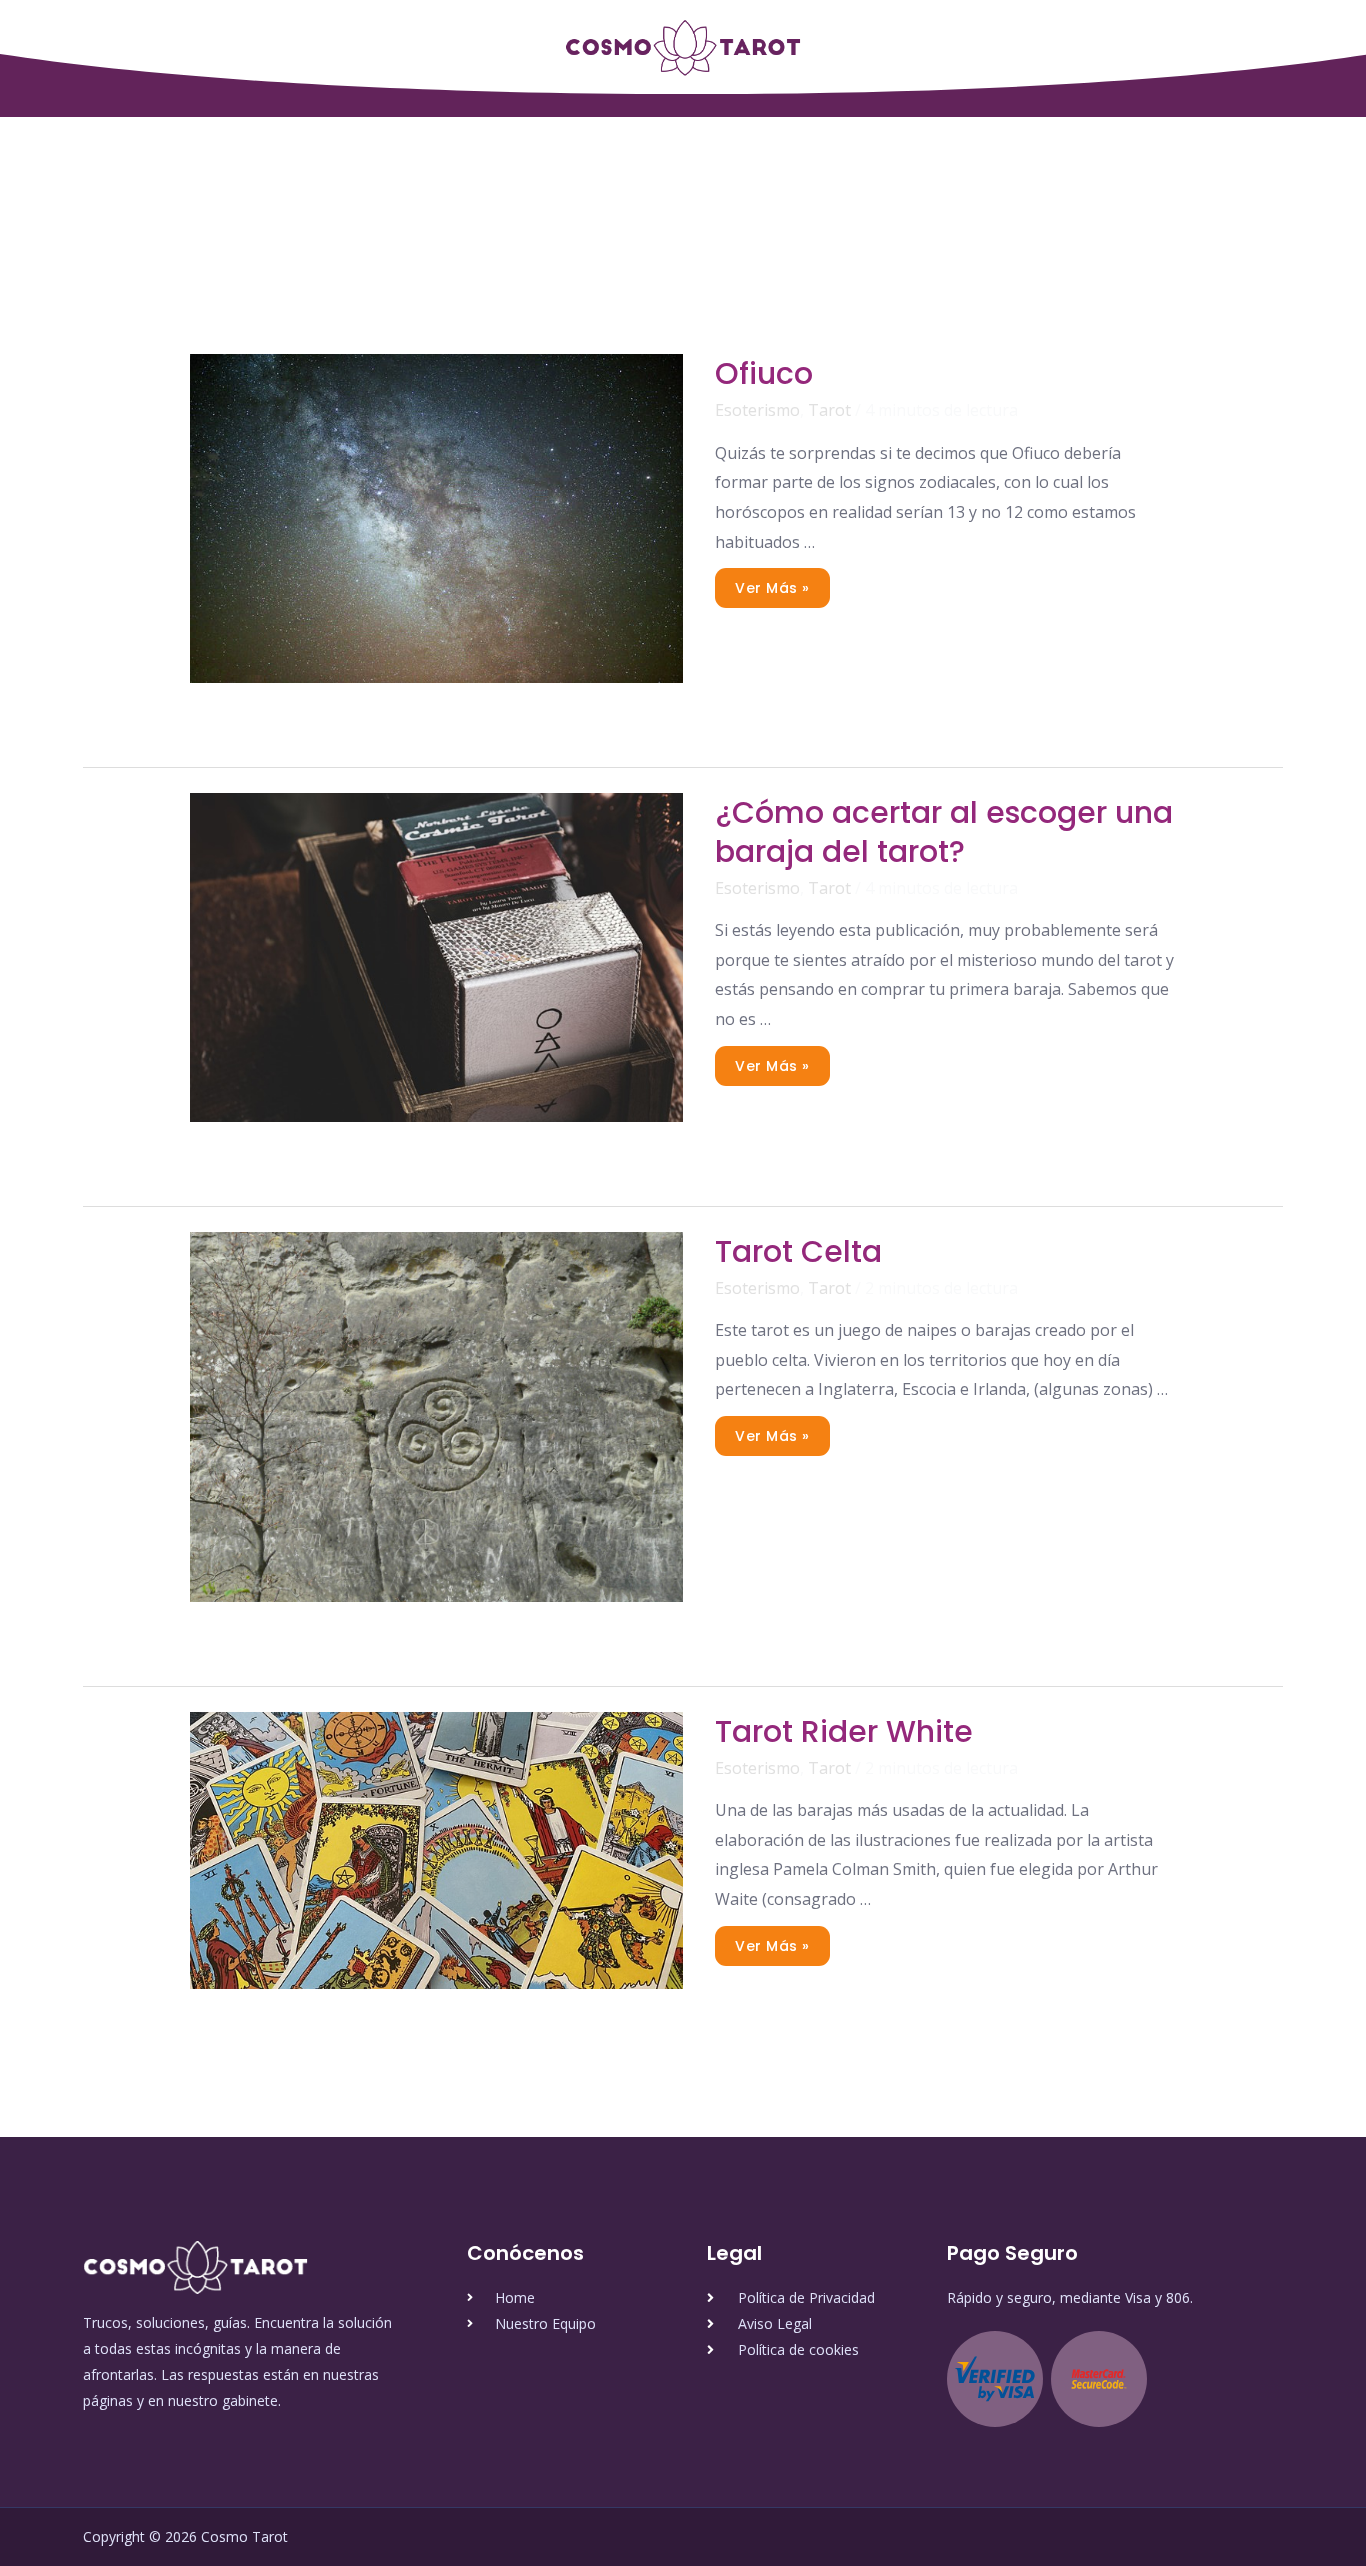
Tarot (829, 410)
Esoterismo (757, 410)
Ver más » (772, 583)
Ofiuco (764, 373)
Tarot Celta (798, 1251)
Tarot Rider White (844, 1731)
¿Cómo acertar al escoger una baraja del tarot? (944, 832)
